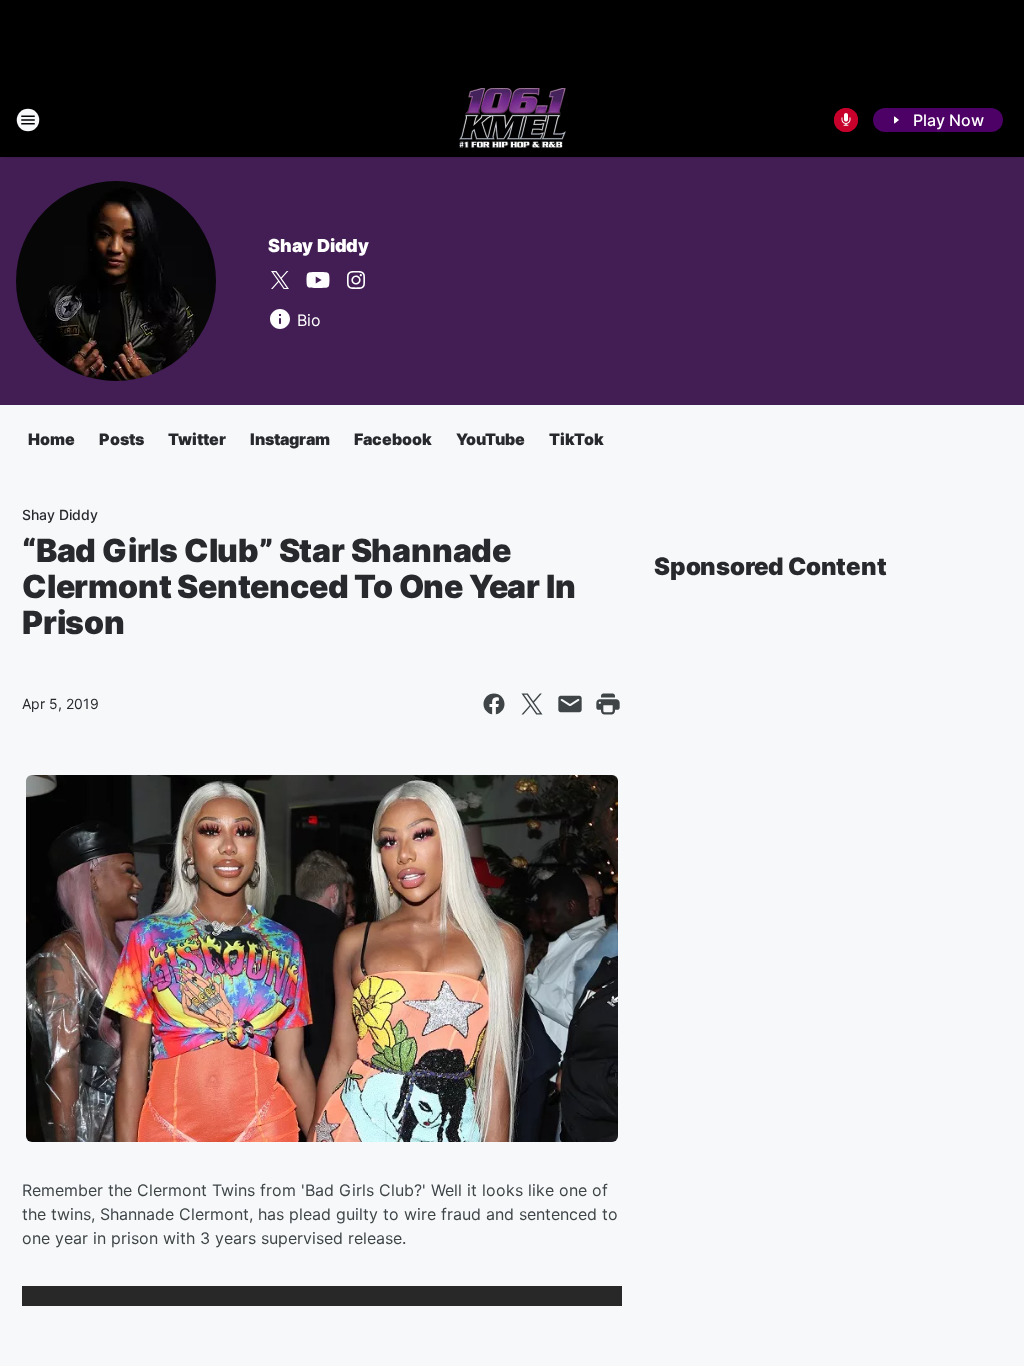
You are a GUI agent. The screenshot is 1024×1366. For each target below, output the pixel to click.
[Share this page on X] (532, 704)
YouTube (490, 439)
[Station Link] (512, 120)
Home (51, 439)
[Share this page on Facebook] (494, 704)
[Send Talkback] (846, 120)
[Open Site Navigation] (28, 120)
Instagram (290, 439)
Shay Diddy (318, 245)
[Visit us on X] (280, 280)
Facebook (393, 439)
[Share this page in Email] (570, 704)
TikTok (576, 439)
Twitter (197, 439)
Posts (121, 439)
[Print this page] (608, 704)
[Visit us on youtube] (318, 280)
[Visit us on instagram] (356, 280)
